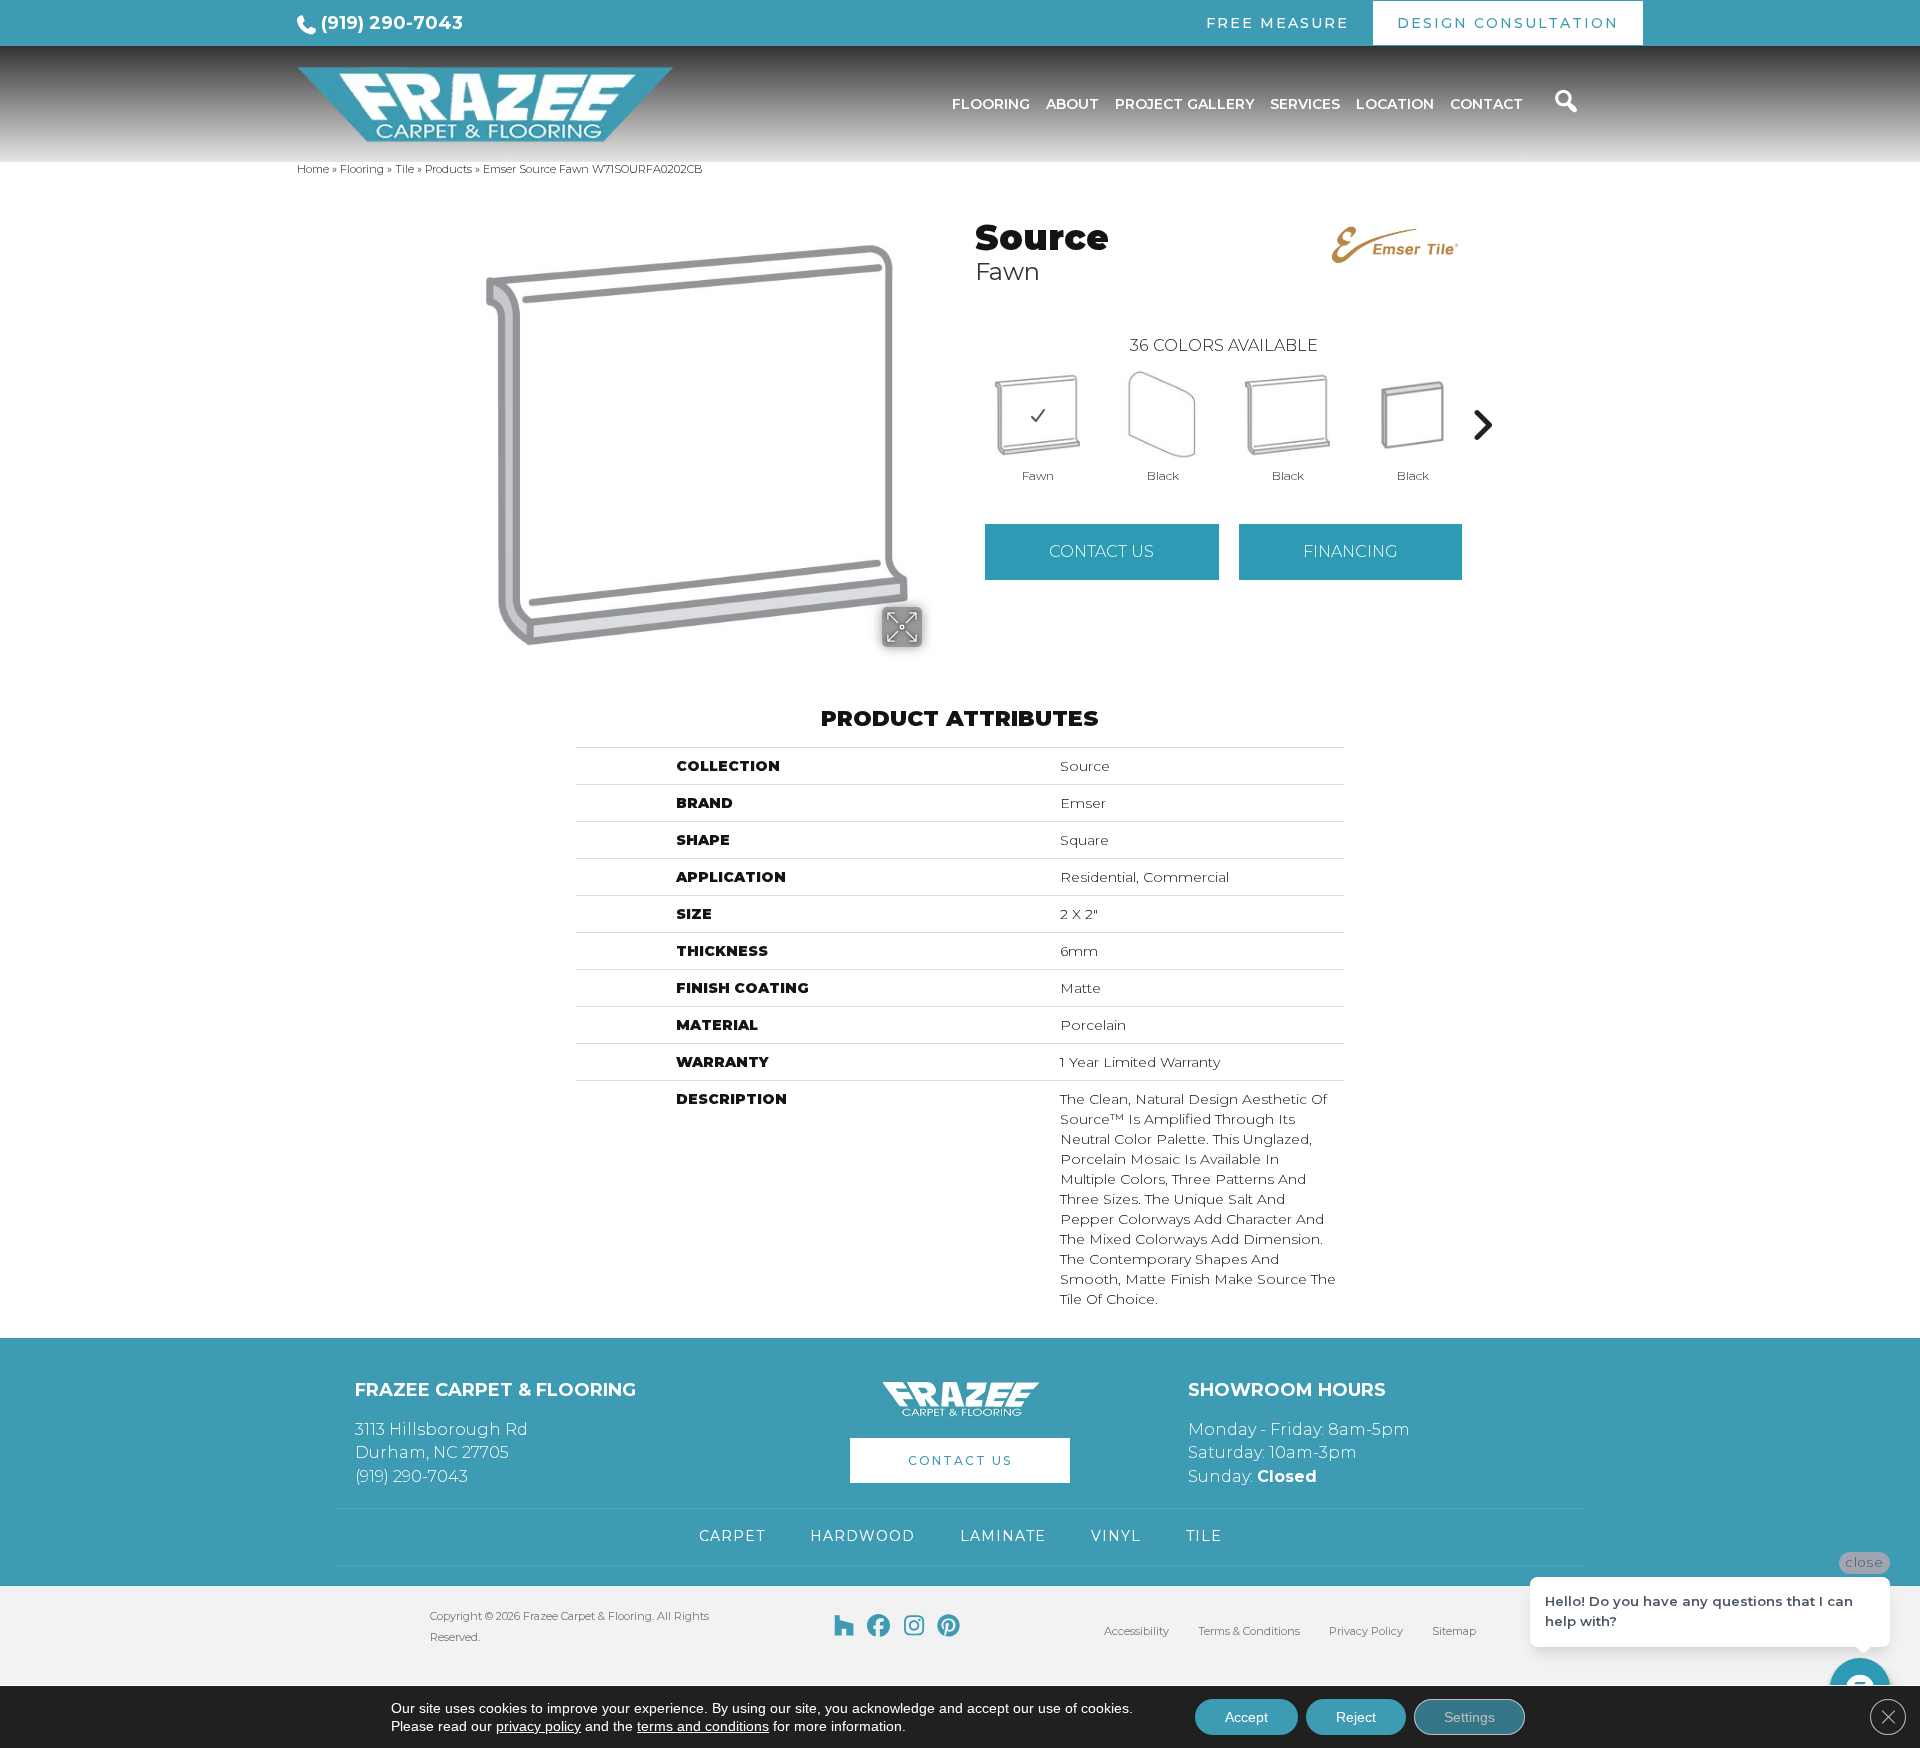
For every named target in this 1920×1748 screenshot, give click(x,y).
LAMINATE (1003, 1536)
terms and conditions (703, 1726)
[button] (960, 1460)
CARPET (732, 1536)
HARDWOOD (862, 1536)
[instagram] (914, 1627)
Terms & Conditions (1249, 1631)
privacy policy (538, 1726)
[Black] (1162, 415)
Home (313, 169)
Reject (1356, 1717)
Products (448, 169)
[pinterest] (949, 1627)
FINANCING (1350, 551)
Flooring (362, 169)
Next (1482, 395)
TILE (1204, 1536)
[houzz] (844, 1627)
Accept (1246, 1717)
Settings (1469, 1717)
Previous (965, 395)
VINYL (1116, 1536)
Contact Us (1101, 551)
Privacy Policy (1366, 1631)
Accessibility (1136, 1631)
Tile (404, 169)
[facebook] (879, 1627)
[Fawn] (1037, 415)
